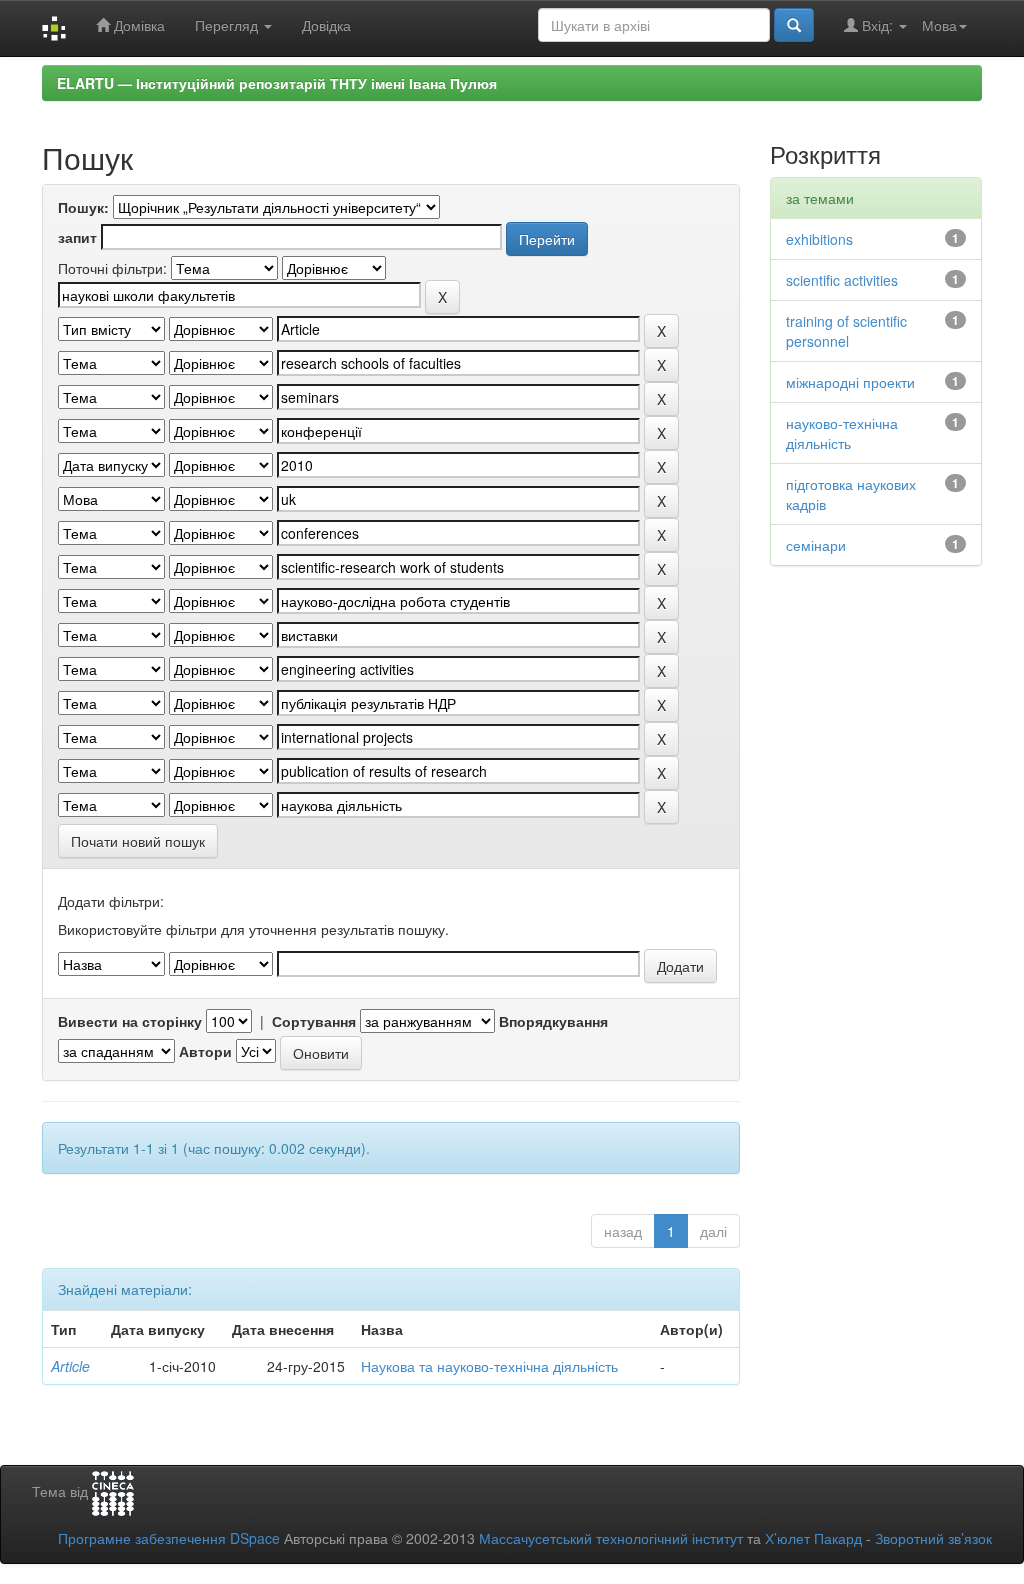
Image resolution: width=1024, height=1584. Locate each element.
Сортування (314, 1021)
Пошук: (83, 207)
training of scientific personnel (846, 331)
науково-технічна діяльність (842, 433)
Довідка (326, 25)
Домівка (137, 25)
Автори (205, 1051)
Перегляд (228, 25)
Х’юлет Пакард (813, 1538)
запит (77, 237)
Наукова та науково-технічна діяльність (489, 1366)
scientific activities (842, 280)
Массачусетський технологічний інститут (611, 1538)
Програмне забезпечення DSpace (169, 1538)
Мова (939, 25)
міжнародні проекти (850, 382)
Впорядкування (553, 1021)
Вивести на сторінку (130, 1021)
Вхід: (877, 25)
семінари (816, 545)
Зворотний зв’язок (933, 1538)
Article (70, 1366)
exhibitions (819, 239)
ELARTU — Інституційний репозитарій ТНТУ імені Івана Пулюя (277, 83)
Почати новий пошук (138, 841)
